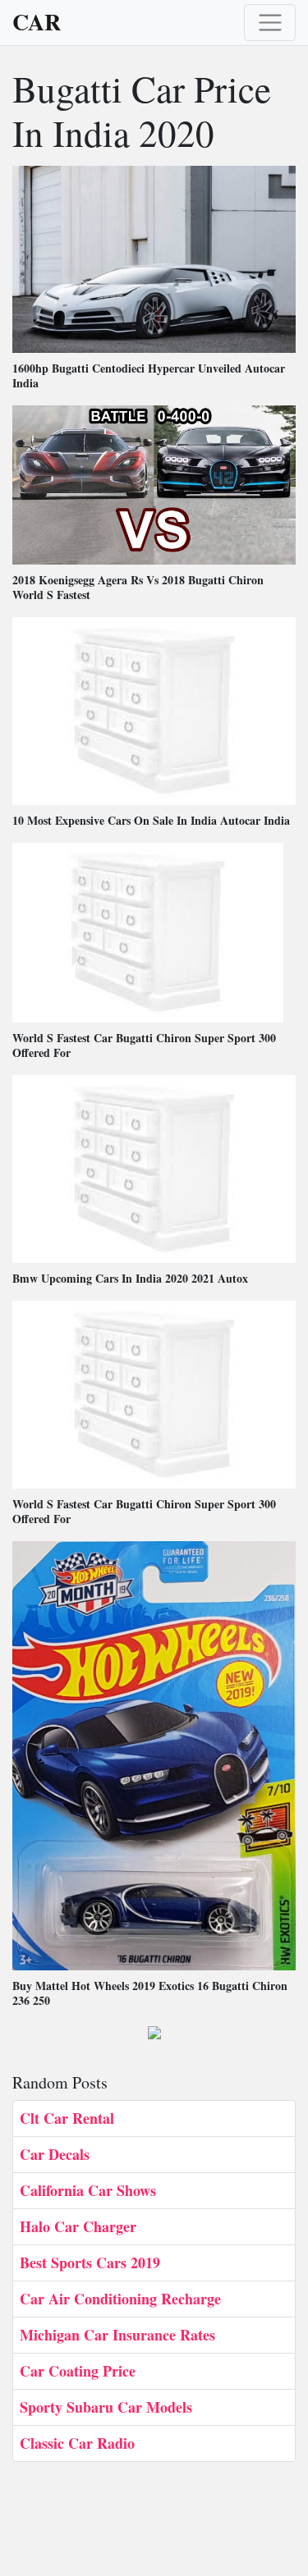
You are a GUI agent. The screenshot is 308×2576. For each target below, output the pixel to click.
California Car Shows (88, 2190)
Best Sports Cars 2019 (90, 2263)
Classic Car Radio (77, 2443)
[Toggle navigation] (270, 23)
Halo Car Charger (78, 2226)
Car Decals (55, 2154)
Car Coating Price (78, 2371)
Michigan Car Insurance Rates (117, 2335)
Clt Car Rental (67, 2118)
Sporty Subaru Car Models (106, 2407)
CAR (37, 22)
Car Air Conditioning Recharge (120, 2299)
